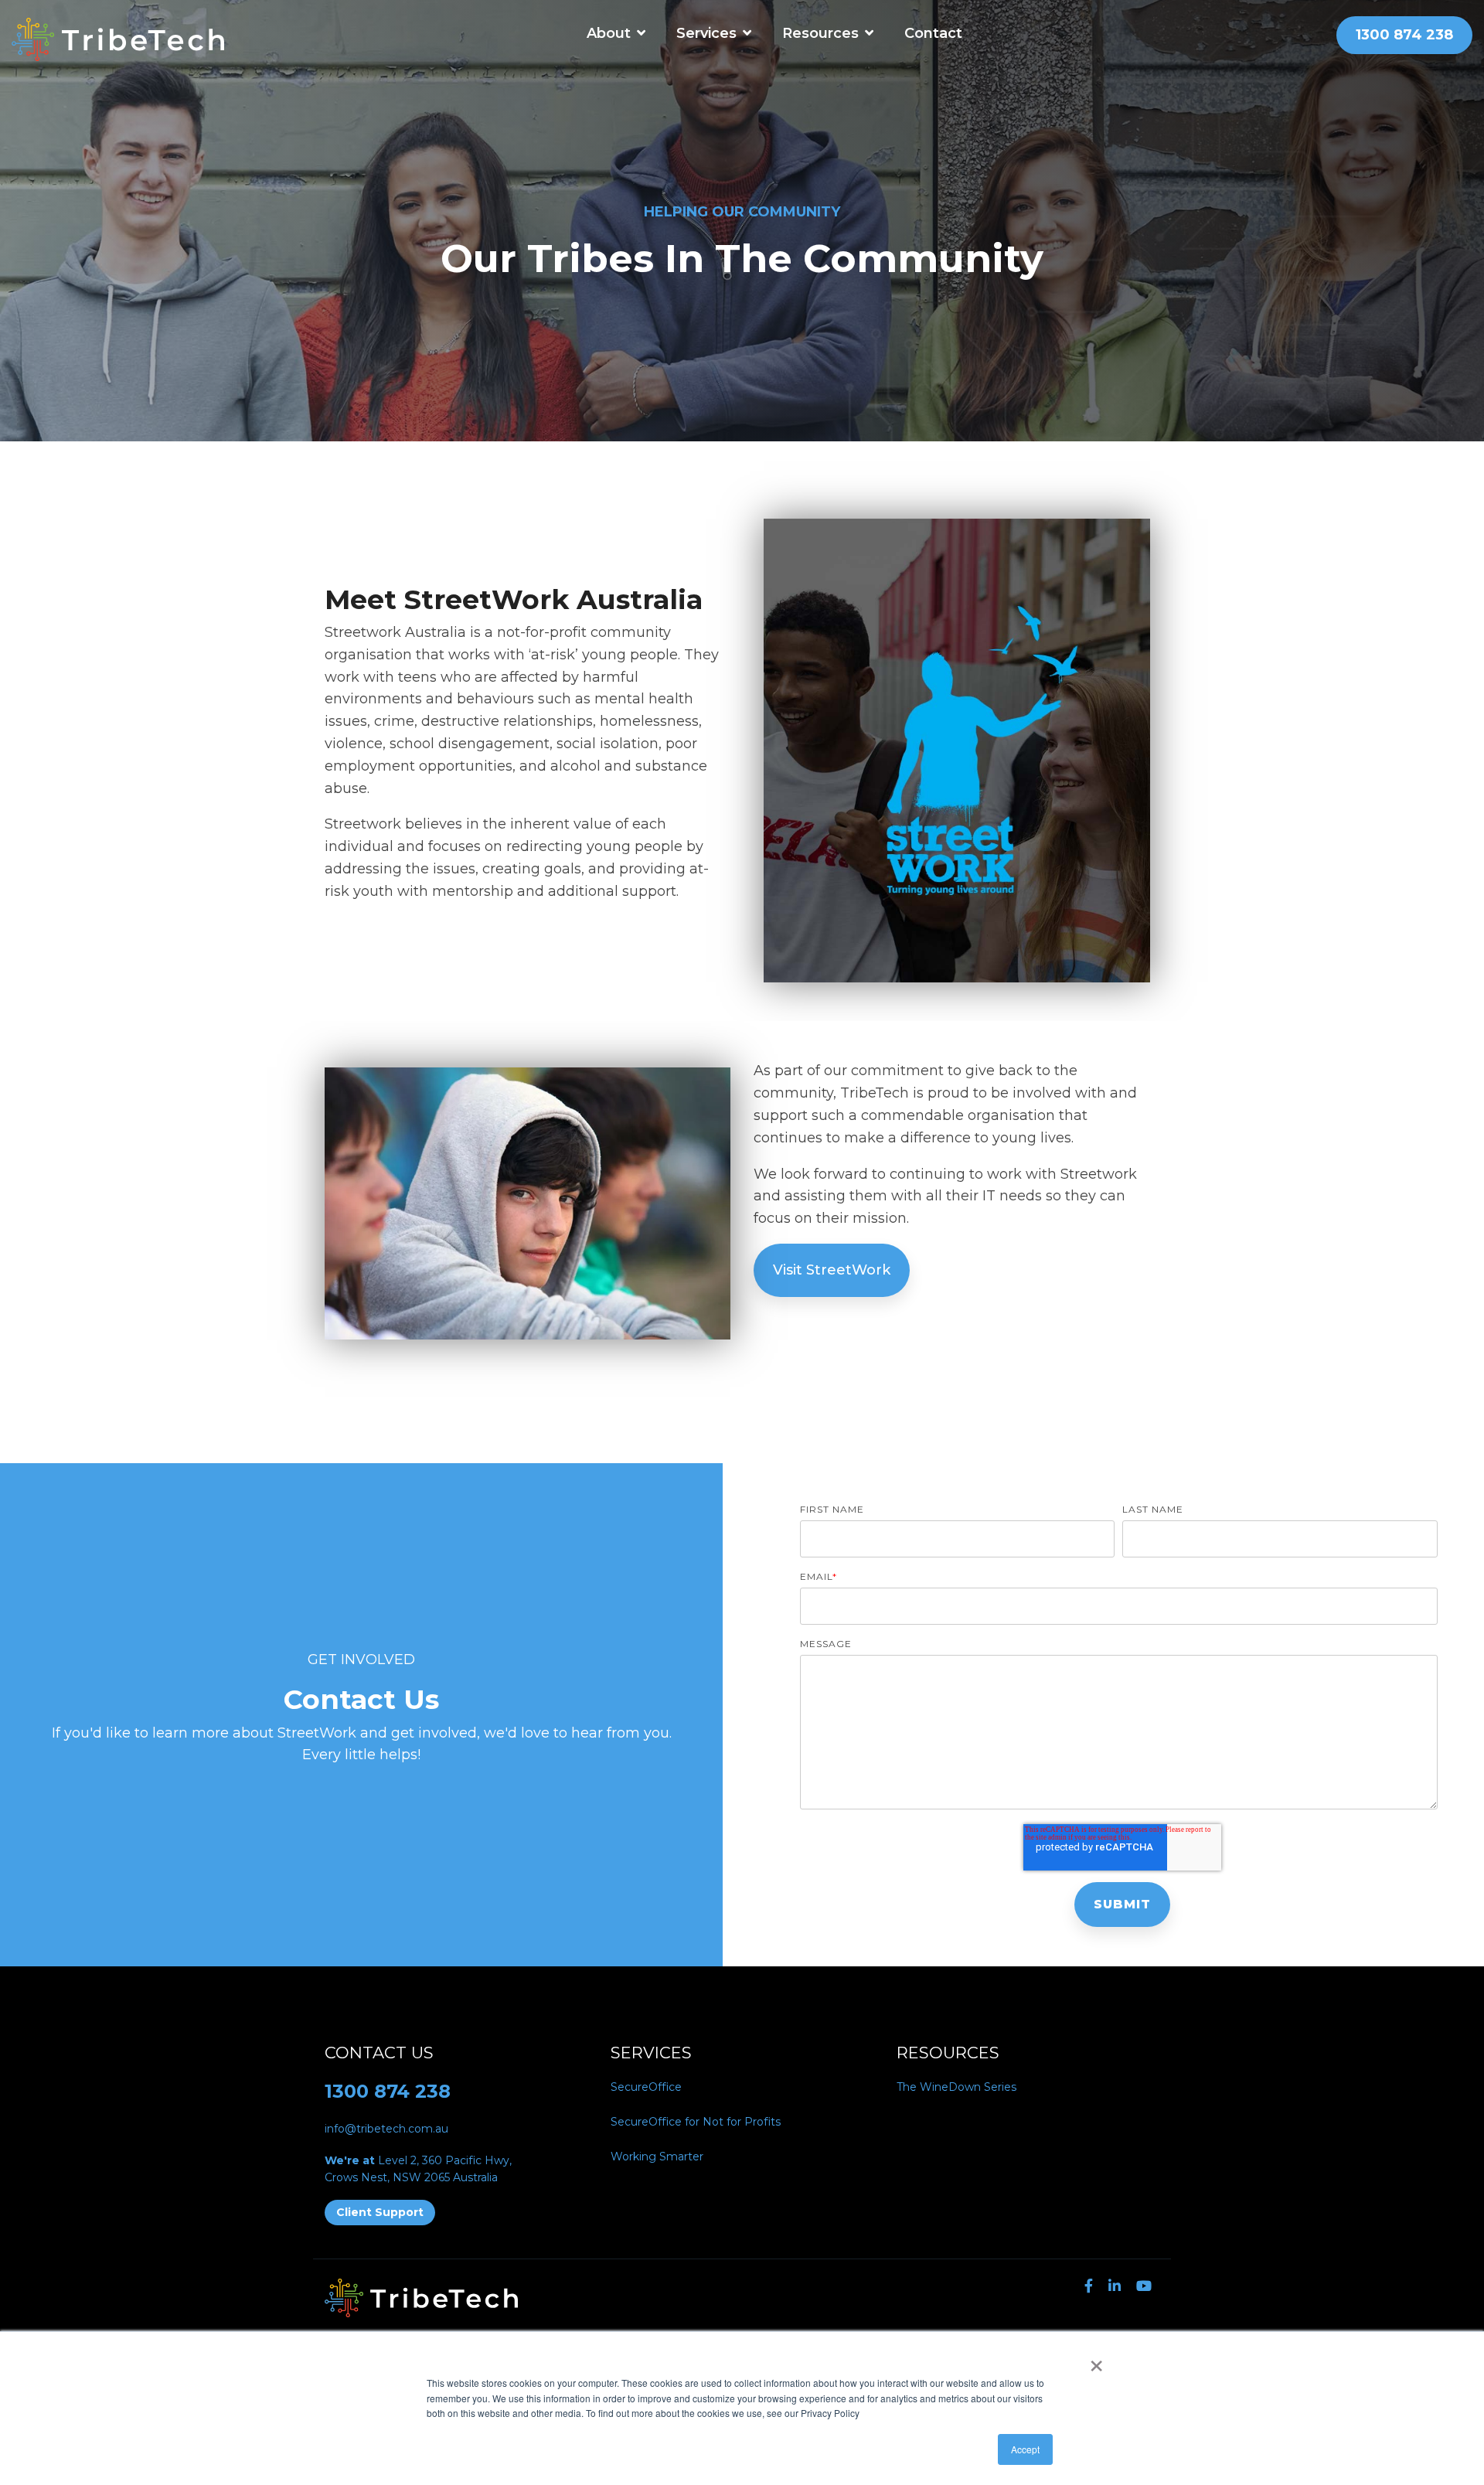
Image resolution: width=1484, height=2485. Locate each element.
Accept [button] (1025, 2449)
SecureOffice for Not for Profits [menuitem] (696, 2122)
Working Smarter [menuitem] (657, 2157)
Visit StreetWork (832, 1270)
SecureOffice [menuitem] (646, 2087)
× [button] (1096, 2361)
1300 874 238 (388, 2091)
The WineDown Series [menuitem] (956, 2087)
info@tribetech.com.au (386, 2129)
